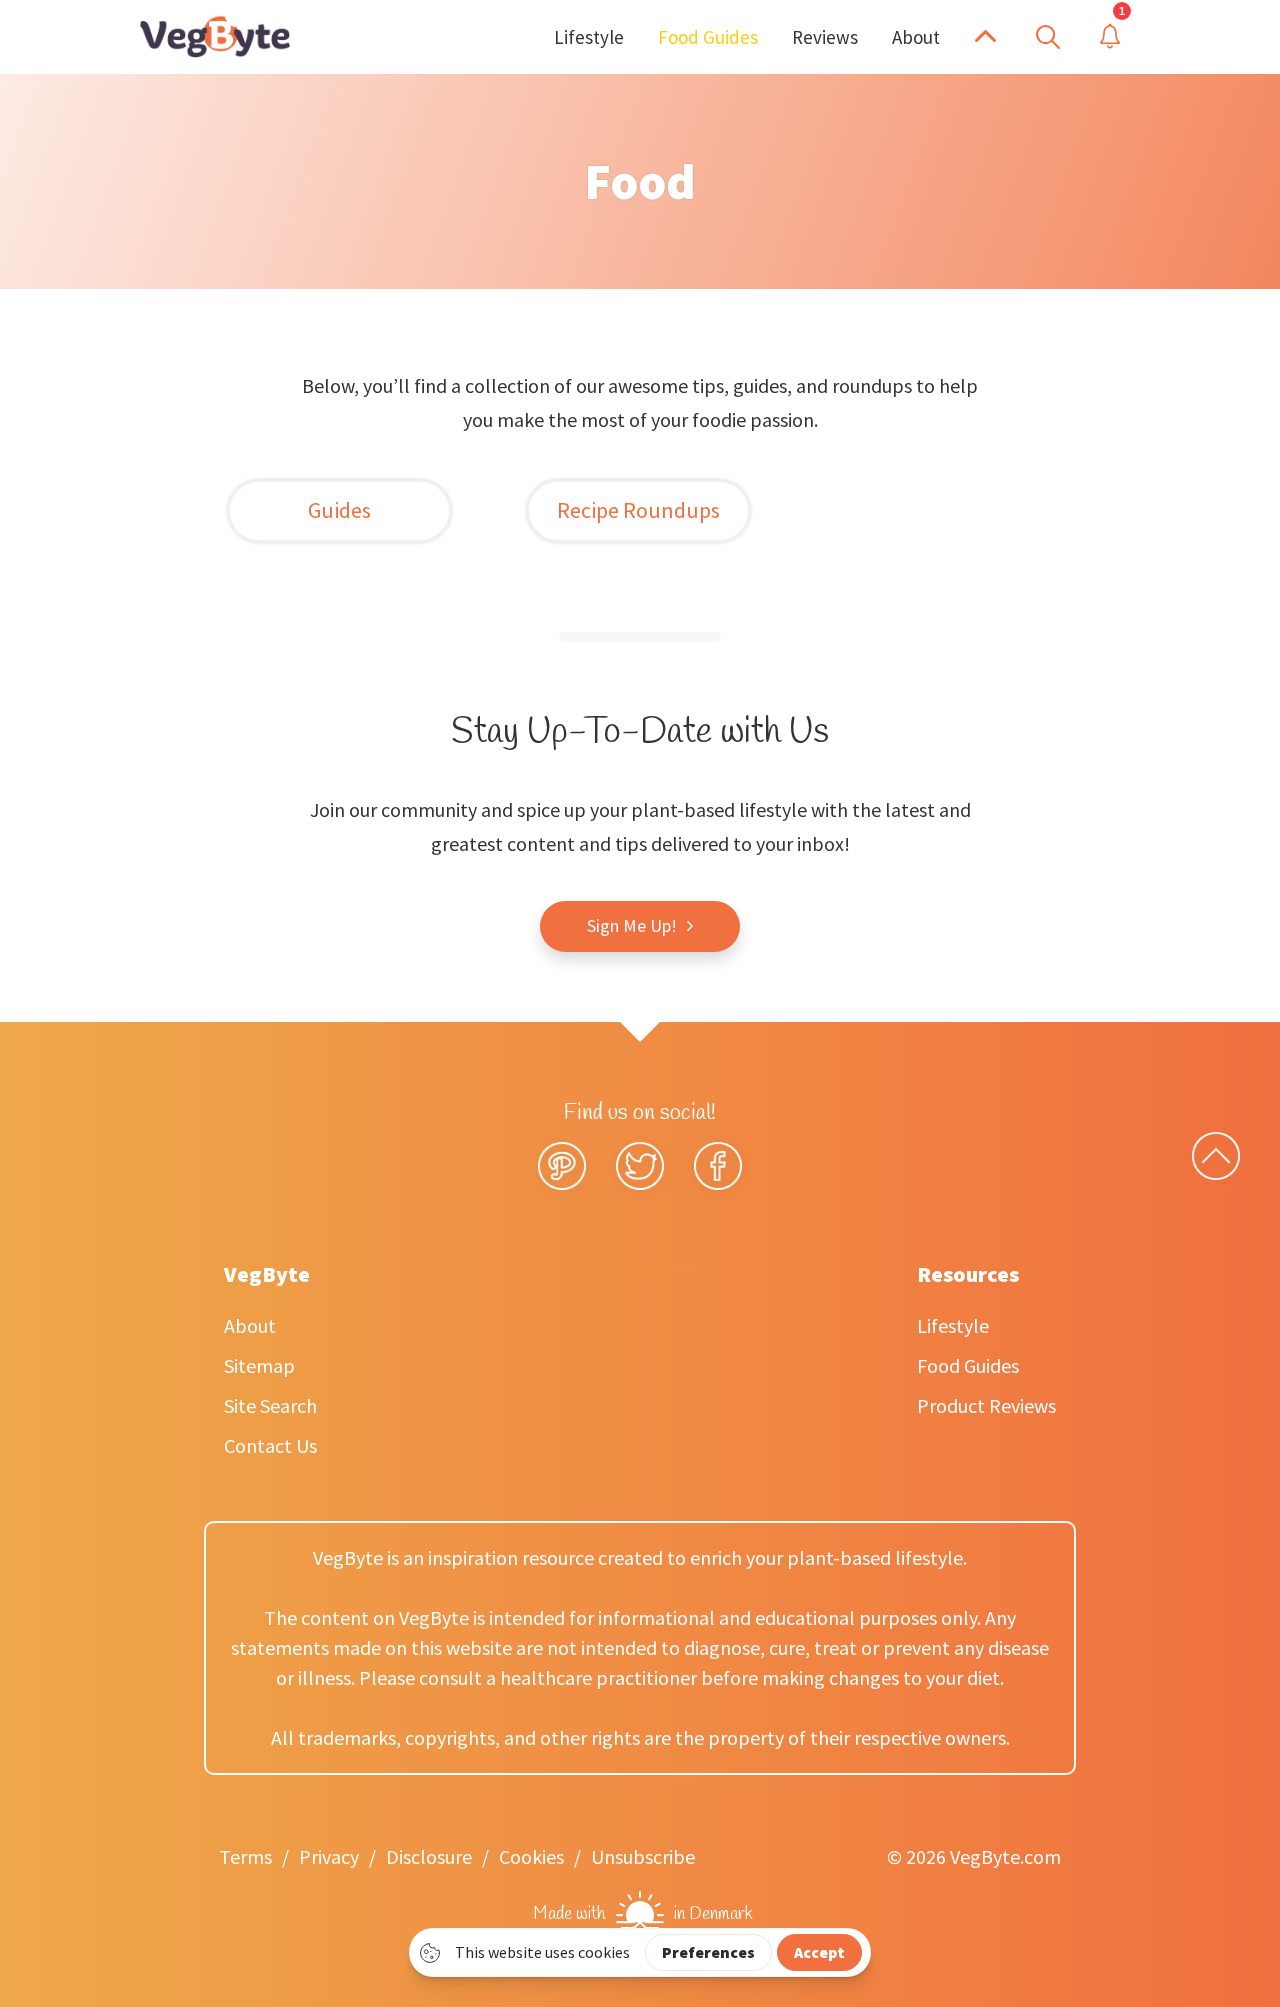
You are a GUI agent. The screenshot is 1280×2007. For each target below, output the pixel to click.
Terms (245, 1856)
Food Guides (968, 1365)
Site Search (270, 1405)
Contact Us (270, 1445)
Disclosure (429, 1856)
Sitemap (259, 1365)
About (250, 1325)
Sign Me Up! (632, 925)
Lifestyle (953, 1325)
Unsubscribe (643, 1856)
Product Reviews (986, 1405)
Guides (339, 510)
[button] (985, 37)
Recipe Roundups (638, 510)
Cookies (531, 1856)
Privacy (329, 1856)
